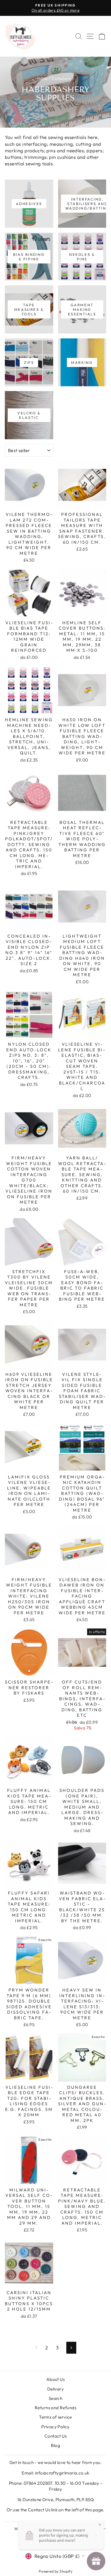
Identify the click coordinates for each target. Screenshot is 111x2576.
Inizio (42, 78)
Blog (56, 2445)
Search (55, 2398)
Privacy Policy (55, 2427)
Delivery (55, 2389)
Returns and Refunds (55, 2408)
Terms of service (55, 2417)
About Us (55, 2379)
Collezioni (61, 78)
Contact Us (55, 2436)
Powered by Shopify (55, 2571)
